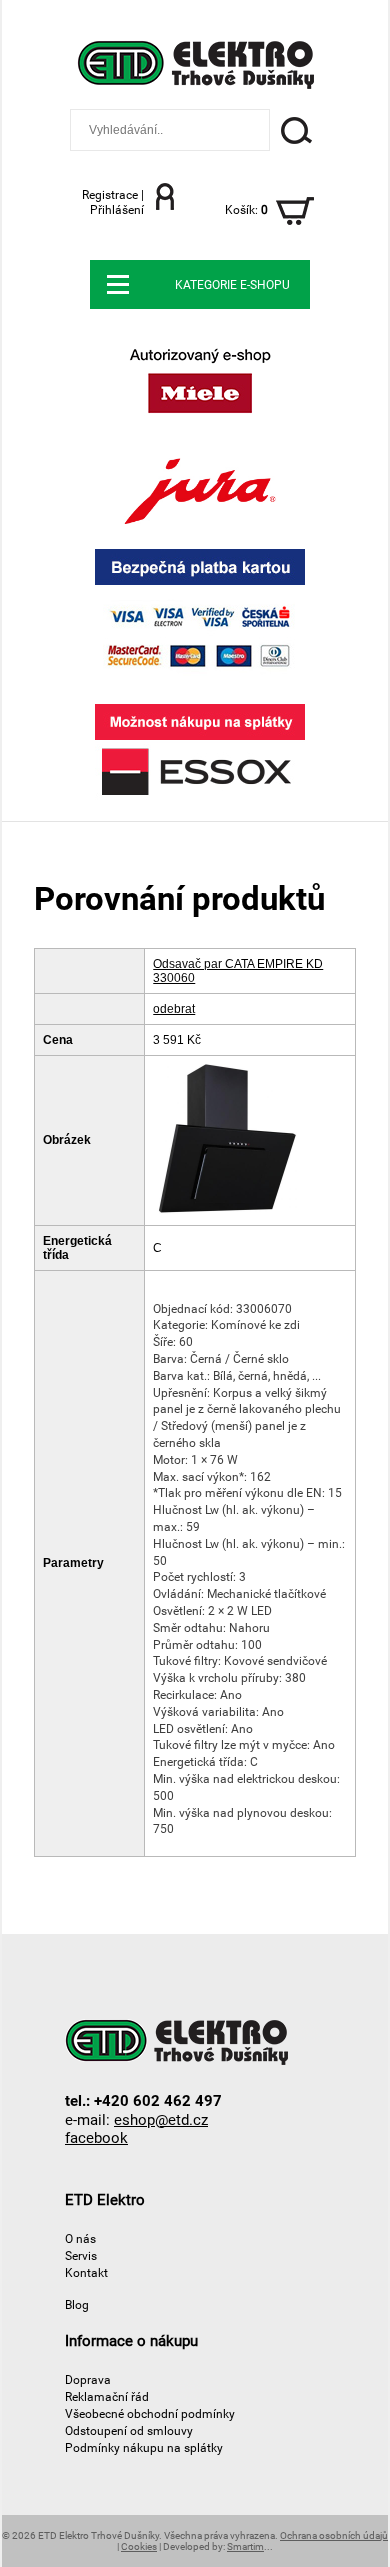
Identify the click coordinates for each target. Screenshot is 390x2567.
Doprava (88, 2379)
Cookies (139, 2546)
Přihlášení (117, 209)
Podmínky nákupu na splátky (144, 2447)
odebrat (174, 1009)
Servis (81, 2255)
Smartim (245, 2546)
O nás (80, 2238)
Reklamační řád (107, 2396)
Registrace (110, 194)
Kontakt (86, 2272)
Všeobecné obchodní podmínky (150, 2413)
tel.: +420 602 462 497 (143, 2100)
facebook (96, 2138)
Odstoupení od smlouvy (129, 2430)
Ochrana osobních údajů (334, 2535)
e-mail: (136, 2119)
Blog (77, 2304)
